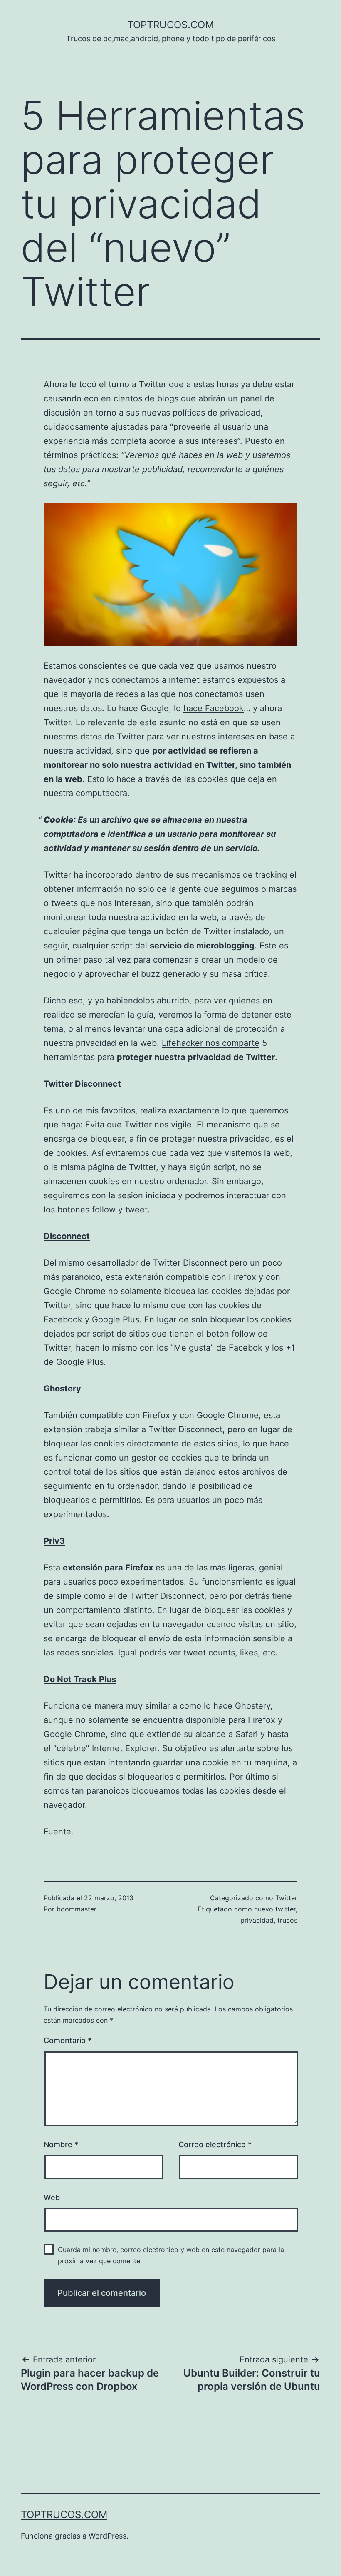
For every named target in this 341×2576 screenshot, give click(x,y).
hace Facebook (214, 708)
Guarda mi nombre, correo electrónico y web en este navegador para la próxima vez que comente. (171, 2255)
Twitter (286, 1898)
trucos (287, 1920)
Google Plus (80, 1362)
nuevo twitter (275, 1909)
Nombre (61, 2144)
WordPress (107, 2536)
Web (52, 2197)
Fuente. (59, 1832)
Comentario (68, 2040)
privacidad (257, 1920)
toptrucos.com (170, 25)
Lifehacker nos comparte (211, 1043)
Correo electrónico (215, 2144)
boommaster (77, 1909)
